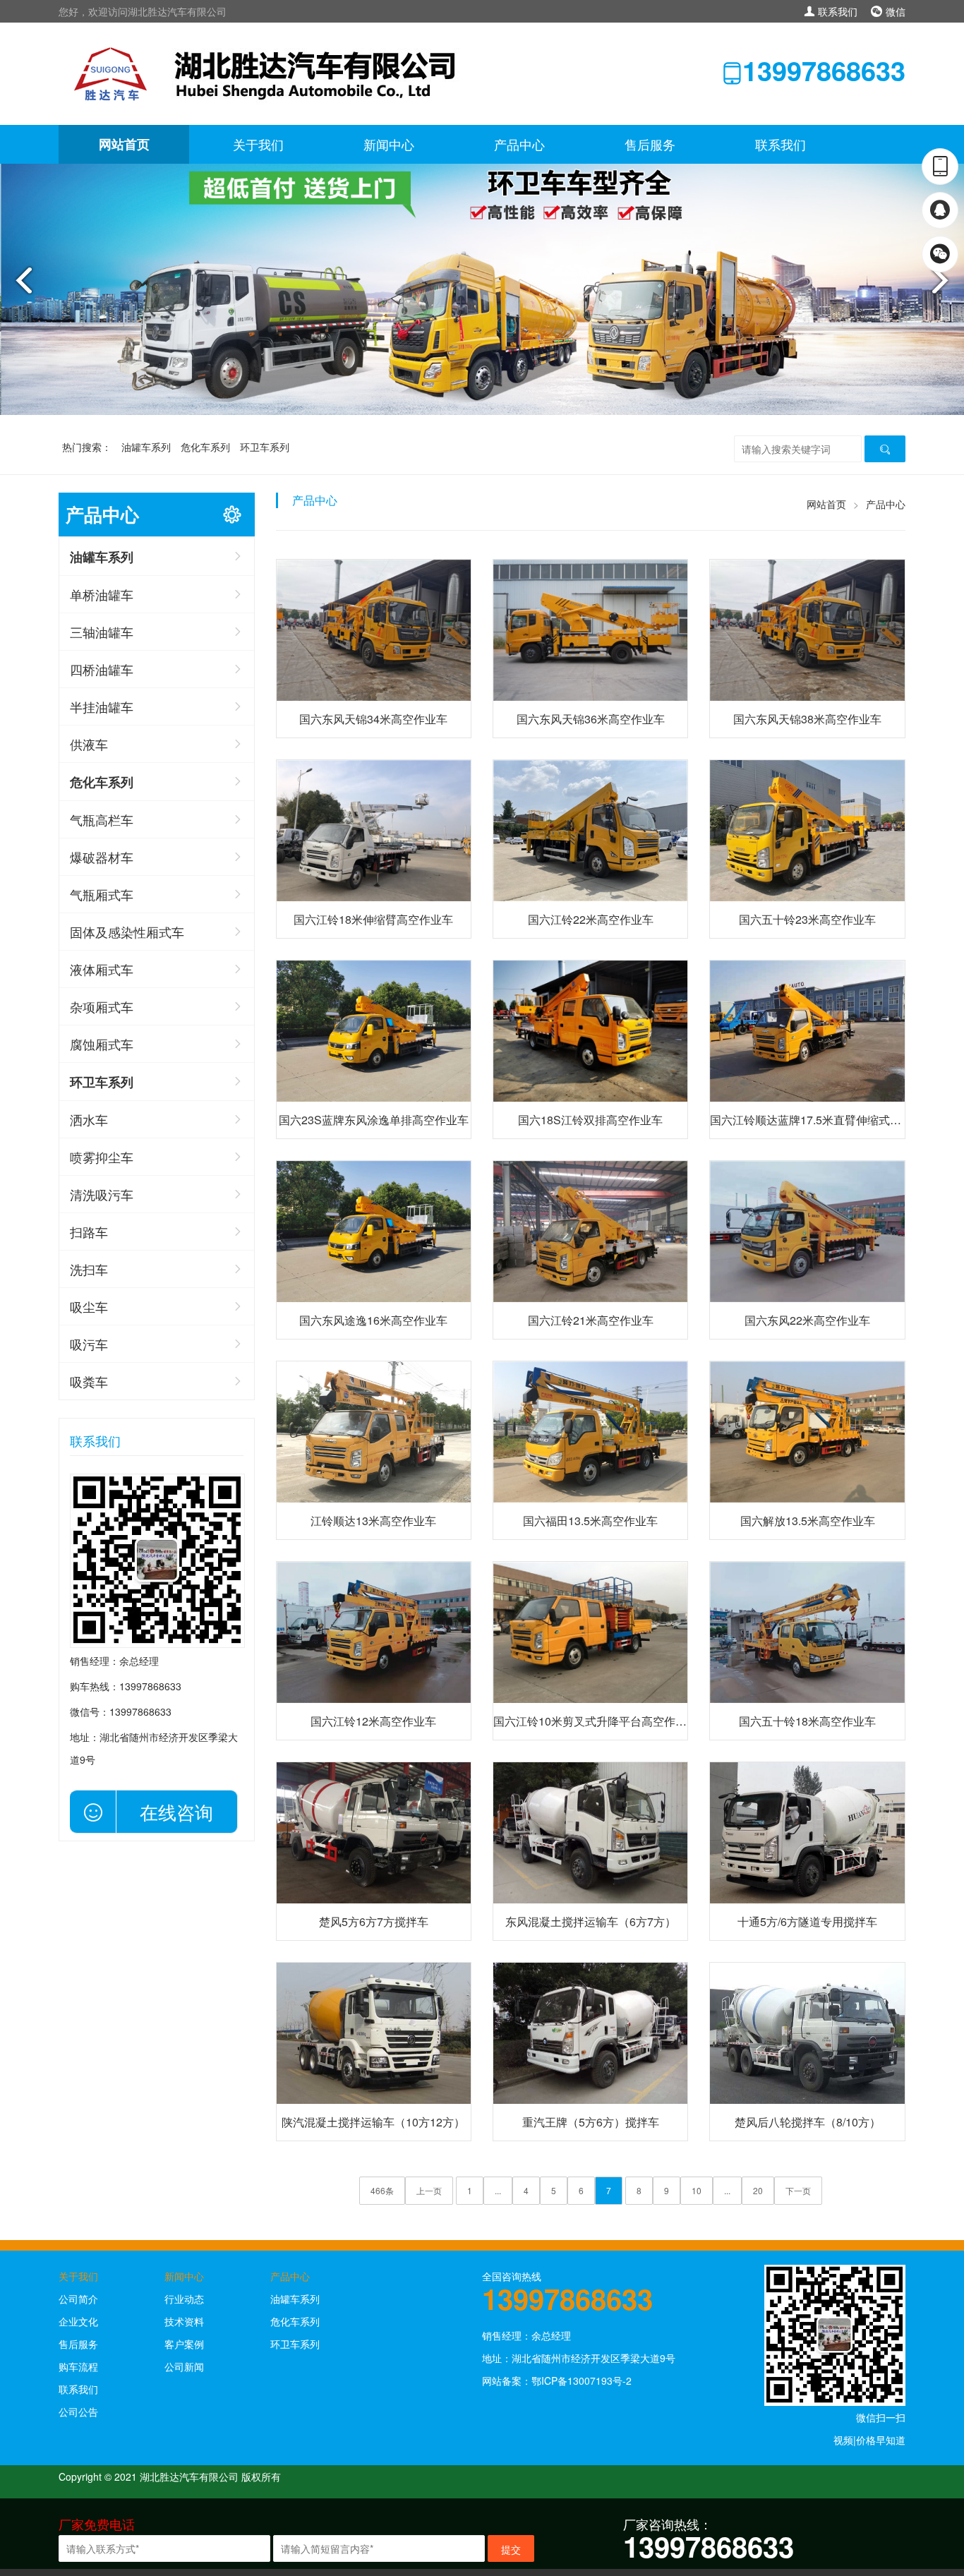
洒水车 (89, 1119)
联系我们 (836, 11)
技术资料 (184, 2321)
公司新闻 (184, 2366)
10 (697, 2190)
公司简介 (78, 2299)
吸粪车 (89, 1381)
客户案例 (184, 2344)
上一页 (429, 2190)
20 (758, 2190)
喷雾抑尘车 (102, 1157)
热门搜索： (87, 447)
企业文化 (78, 2321)
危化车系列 (205, 447)
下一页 (798, 2190)
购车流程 (78, 2366)
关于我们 (258, 144)
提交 (511, 2549)
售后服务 (650, 144)
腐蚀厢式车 (102, 1044)
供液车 (89, 744)
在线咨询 (176, 1811)
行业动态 (184, 2299)
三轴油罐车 (102, 632)
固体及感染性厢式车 (127, 932)
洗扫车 (89, 1269)
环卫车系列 (265, 447)
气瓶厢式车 (102, 894)
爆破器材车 (102, 857)
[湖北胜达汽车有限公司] (271, 72)
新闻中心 (389, 144)
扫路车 (89, 1232)
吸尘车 (89, 1306)
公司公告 (78, 2412)
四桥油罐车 (102, 669)
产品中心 (519, 144)
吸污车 (89, 1344)
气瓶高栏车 (102, 819)
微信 (894, 11)
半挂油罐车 (102, 706)
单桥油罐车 (102, 594)
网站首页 (124, 144)
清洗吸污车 (102, 1194)
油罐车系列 (146, 447)
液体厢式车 (102, 969)
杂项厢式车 (102, 1006)
